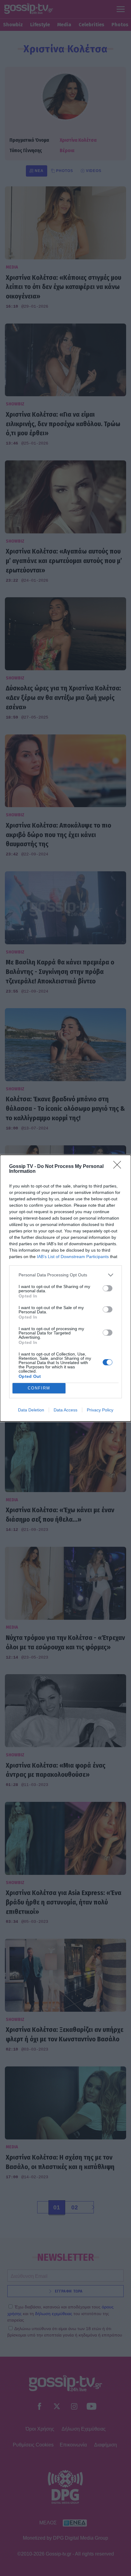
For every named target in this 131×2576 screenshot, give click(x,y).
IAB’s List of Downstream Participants (73, 1257)
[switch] (108, 1288)
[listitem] (65, 1275)
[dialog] (65, 1288)
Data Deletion (31, 1410)
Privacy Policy (100, 1410)
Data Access (65, 1410)
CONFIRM (39, 1388)
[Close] (119, 1167)
